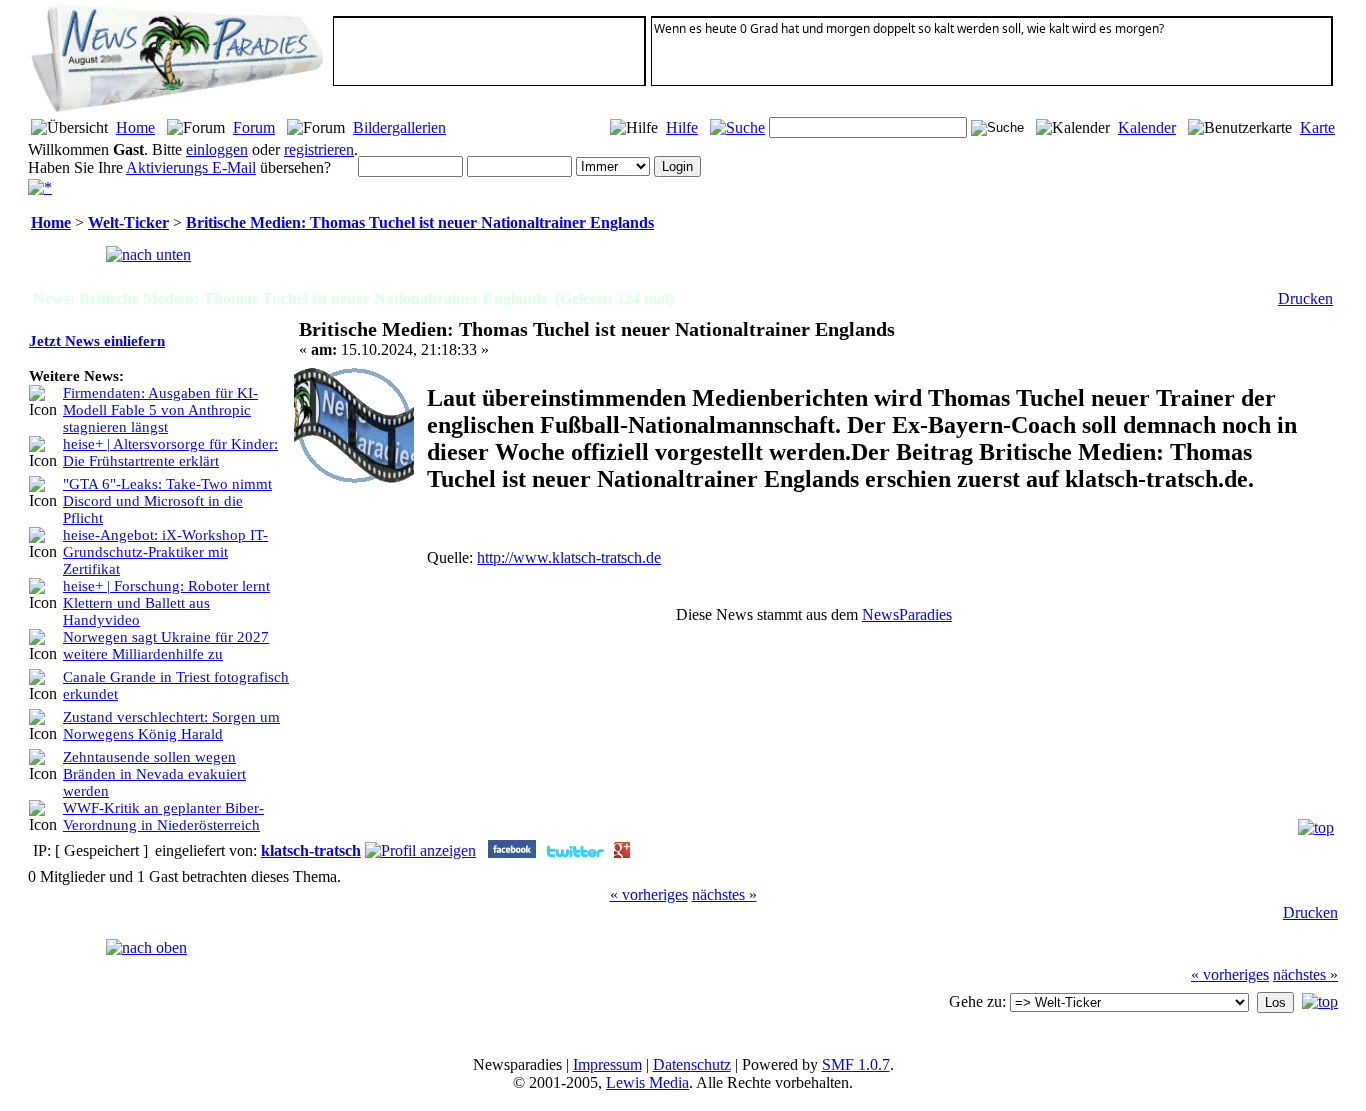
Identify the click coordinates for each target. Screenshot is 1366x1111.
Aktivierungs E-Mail (191, 167)
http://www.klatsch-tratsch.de (569, 557)
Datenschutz (692, 1064)
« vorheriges (649, 894)
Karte (1317, 127)
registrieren (319, 149)
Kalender (1147, 127)
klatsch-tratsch (311, 850)
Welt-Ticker (128, 222)
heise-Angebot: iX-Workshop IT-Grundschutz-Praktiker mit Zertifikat (165, 552)
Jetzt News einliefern (97, 341)
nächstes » (724, 894)
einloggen (217, 149)
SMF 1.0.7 (856, 1064)
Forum (254, 127)
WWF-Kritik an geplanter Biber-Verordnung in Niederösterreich (163, 816)
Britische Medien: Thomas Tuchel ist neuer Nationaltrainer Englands (420, 222)
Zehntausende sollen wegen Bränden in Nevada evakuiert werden (154, 774)
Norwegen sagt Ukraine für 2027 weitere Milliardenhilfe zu (166, 645)
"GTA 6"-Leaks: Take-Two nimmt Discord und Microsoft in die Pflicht (167, 501)
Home (135, 127)
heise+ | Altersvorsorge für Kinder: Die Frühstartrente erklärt (170, 452)
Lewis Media (647, 1082)
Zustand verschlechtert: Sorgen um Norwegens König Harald (171, 725)
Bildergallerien (399, 127)
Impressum (607, 1064)
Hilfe (682, 127)
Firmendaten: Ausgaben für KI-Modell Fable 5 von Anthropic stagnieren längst (160, 410)
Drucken (1305, 298)
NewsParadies (907, 614)
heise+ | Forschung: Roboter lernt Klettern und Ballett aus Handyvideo (166, 603)
